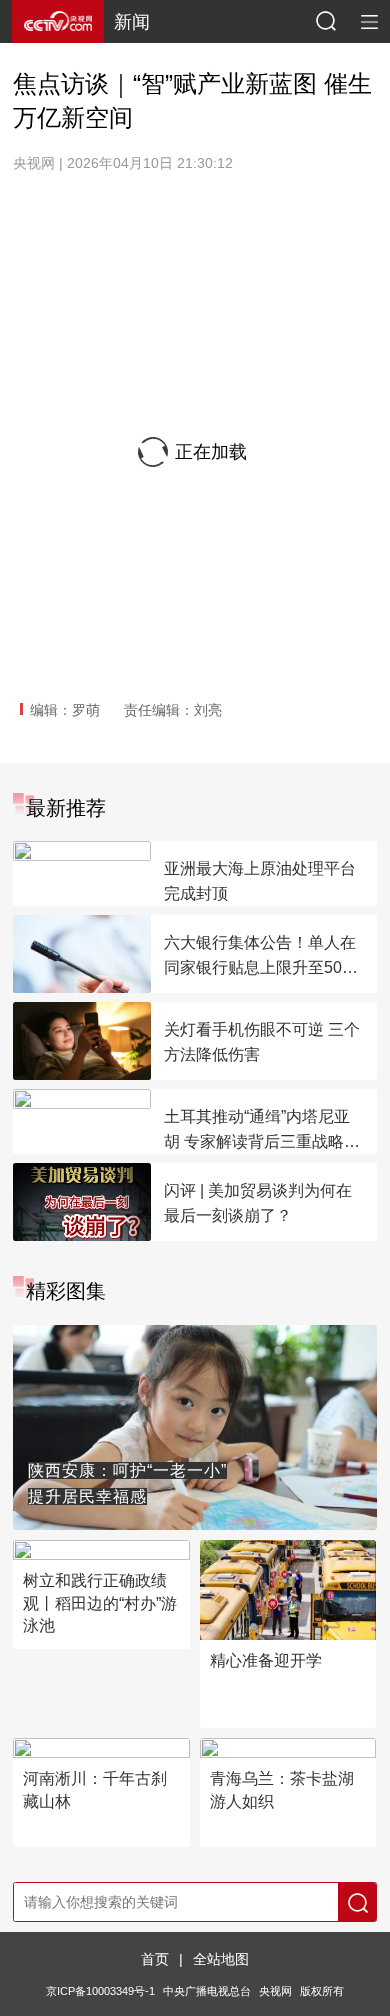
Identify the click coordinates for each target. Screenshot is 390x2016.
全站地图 (221, 1959)
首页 (155, 1959)
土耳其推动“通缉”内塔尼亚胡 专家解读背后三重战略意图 (262, 1131)
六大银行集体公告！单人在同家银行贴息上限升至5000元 (262, 957)
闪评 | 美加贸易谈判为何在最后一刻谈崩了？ (258, 1203)
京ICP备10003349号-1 (100, 1991)
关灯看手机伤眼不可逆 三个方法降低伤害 (262, 1042)
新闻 (132, 22)
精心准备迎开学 (266, 1660)
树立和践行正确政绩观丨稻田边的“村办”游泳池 (100, 1603)
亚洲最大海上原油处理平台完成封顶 (260, 881)
